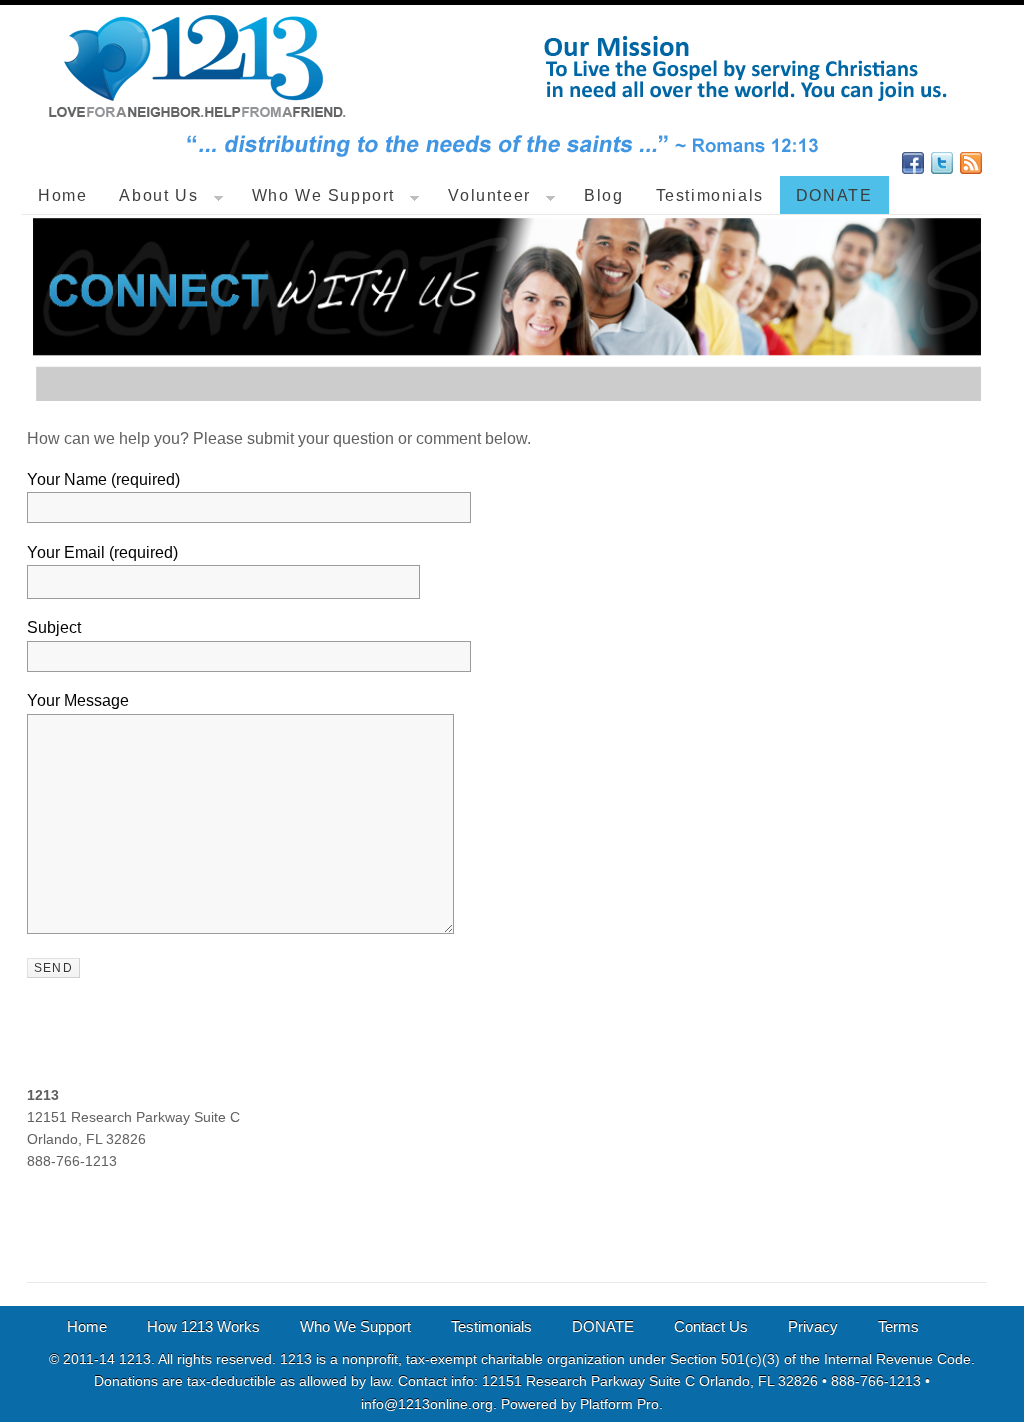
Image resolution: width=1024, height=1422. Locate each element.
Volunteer (489, 195)
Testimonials (710, 195)
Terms (898, 1326)
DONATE (834, 195)
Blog (603, 195)
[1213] (503, 165)
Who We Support (324, 195)
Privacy (813, 1326)
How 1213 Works (203, 1326)
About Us (158, 195)
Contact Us (711, 1326)
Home (62, 195)
